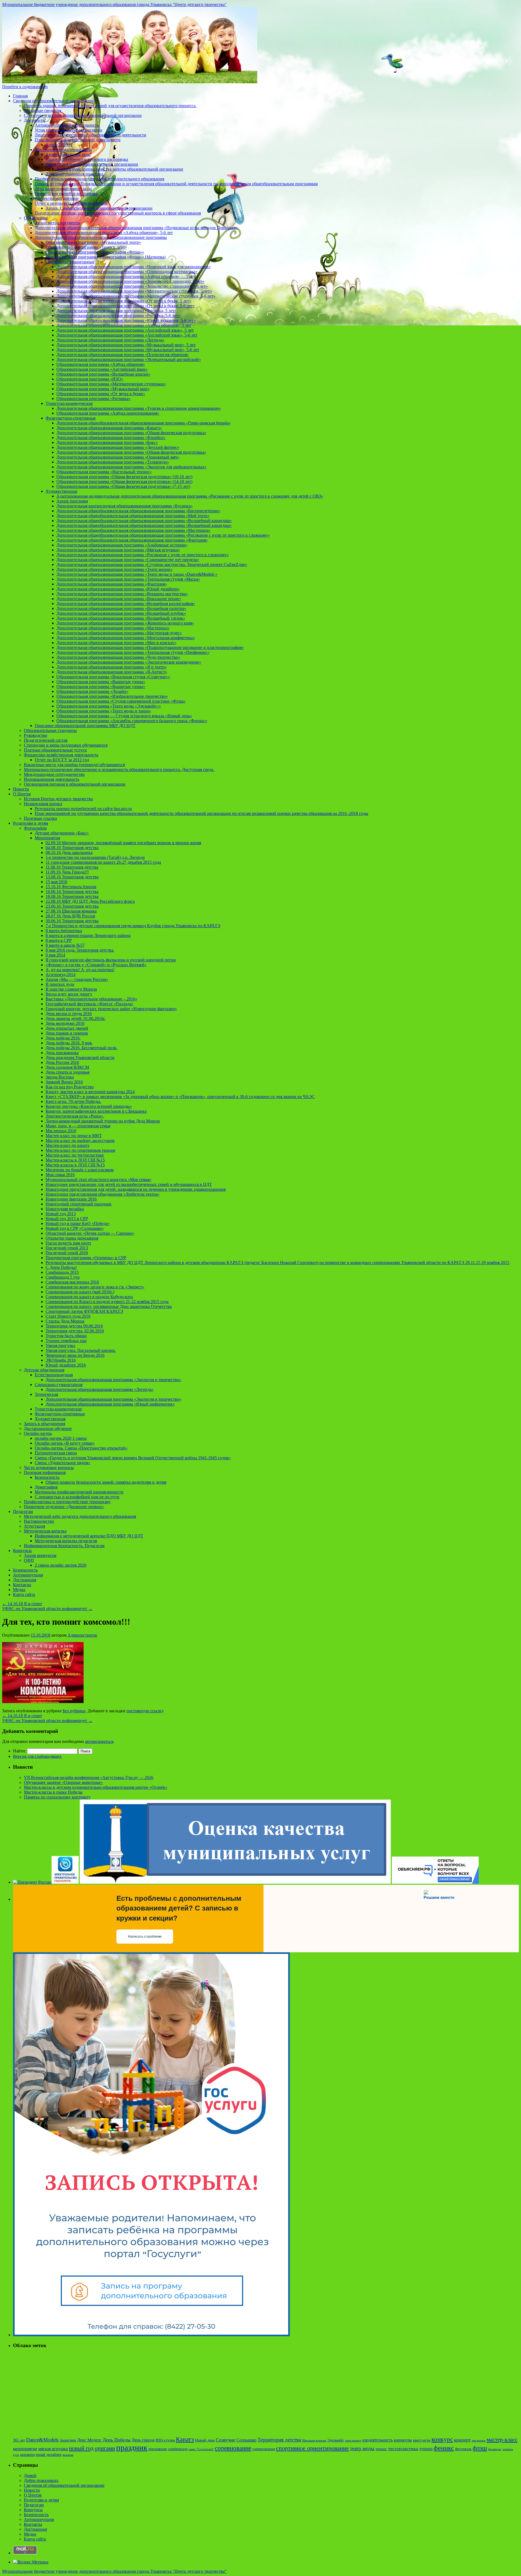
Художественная (50, 1419)
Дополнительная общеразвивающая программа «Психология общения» (123, 355)
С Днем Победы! (61, 1267)
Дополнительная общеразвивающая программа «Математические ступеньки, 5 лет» (134, 291)
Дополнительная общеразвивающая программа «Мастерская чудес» (119, 633)
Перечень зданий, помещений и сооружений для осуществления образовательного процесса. (110, 106)
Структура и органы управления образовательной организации (83, 115)
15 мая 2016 (56, 882)
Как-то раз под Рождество (70, 1087)
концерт (462, 2440)
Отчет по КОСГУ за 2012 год (62, 760)
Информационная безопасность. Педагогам (64, 1546)
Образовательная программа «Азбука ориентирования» (108, 413)
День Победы (117, 2440)
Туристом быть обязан (66, 1336)
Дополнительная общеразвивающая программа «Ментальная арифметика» (126, 638)
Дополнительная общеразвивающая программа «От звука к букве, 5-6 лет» (126, 306)
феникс (444, 2448)
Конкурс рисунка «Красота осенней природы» (89, 1106)
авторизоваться (99, 1741)
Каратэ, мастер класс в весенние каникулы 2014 (90, 1092)
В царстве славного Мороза (71, 989)
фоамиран (495, 2449)
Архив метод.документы (58, 223)
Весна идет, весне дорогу (69, 994)
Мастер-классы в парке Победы (53, 1792)
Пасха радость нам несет (68, 1243)
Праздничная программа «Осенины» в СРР (86, 1258)
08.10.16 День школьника (69, 852)
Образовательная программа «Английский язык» (102, 369)
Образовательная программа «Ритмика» (93, 399)
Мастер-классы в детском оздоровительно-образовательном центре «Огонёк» (96, 1787)
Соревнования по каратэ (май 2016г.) (80, 1292)
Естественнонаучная (54, 1375)
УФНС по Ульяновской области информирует (47, 1609)
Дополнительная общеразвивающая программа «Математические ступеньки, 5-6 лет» (136, 296)
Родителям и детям (31, 823)
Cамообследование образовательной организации (92, 164)
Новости (21, 789)
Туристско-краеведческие (69, 403)
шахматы (27, 2455)
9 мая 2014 (55, 955)
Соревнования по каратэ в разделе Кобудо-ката (89, 1297)
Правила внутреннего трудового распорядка (87, 159)
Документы (35, 120)
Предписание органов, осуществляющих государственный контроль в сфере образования (118, 213)
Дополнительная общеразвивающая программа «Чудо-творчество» (118, 657)
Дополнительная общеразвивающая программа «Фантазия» (112, 584)
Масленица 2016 (61, 1131)
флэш (480, 2448)
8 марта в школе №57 (65, 945)
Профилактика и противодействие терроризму (67, 1502)
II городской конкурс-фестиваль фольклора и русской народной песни (111, 960)
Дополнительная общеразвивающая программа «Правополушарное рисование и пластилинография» (150, 647)
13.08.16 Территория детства (72, 877)
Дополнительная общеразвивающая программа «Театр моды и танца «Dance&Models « (137, 574)
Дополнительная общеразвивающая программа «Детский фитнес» (118, 447)
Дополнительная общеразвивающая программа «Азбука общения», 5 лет (124, 325)
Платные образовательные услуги (55, 750)
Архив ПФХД (59, 145)
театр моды (362, 2448)
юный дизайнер (49, 2455)
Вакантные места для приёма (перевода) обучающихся (74, 765)
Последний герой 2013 (67, 1248)
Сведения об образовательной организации (53, 101)
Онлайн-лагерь (38, 1433)
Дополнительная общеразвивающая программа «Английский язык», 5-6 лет (127, 335)
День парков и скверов (67, 1033)
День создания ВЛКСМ (67, 1067)
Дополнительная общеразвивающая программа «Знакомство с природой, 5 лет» (130, 281)
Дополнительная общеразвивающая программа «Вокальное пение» (119, 599)
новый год (81, 2448)
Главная (20, 96)
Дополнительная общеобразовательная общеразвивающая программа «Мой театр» (133, 516)
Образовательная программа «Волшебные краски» (103, 374)
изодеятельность (377, 2440)
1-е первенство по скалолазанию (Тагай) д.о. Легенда (95, 857)
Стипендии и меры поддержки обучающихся (66, 745)
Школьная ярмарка (314, 2441)
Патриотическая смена (56, 1453)
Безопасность (47, 1477)
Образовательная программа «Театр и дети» (86, 247)
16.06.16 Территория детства (72, 892)
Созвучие (225, 2440)
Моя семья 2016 (60, 1175)
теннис (381, 2449)
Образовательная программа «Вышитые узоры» (101, 682)
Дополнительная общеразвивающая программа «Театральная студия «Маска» (128, 579)
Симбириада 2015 (62, 1272)
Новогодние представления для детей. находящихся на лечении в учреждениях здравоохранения (136, 1189)
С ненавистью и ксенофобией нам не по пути (77, 1497)
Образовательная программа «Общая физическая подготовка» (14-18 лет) (124, 481)
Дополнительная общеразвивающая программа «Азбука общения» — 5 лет (126, 276)
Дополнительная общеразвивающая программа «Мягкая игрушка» (118, 550)
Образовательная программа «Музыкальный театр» (93, 242)
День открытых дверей (67, 1028)
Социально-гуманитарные (70, 262)
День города (143, 2440)
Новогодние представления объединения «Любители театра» (103, 1194)
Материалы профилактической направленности (79, 1492)
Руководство (36, 735)
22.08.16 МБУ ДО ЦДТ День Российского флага (90, 901)
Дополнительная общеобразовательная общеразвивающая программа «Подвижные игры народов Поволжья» (136, 228)
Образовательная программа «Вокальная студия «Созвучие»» (113, 677)
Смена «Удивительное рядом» (63, 1463)
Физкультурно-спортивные (71, 418)
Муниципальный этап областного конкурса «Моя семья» (99, 1180)
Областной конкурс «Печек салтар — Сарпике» (90, 1233)
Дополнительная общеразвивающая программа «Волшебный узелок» (121, 618)
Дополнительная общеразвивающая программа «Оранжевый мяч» (118, 457)
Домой (30, 2476)
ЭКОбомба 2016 (61, 1360)
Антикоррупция (28, 1575)
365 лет (19, 2440)
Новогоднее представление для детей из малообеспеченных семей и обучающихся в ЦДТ (129, 1184)
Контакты (22, 1585)
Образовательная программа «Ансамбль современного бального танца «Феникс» (132, 721)
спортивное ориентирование (312, 2448)
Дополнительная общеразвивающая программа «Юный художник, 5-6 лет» (126, 320)
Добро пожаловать (41, 2480)
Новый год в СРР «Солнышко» (75, 1228)
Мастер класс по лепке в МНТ (74, 1136)
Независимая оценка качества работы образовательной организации (120, 169)
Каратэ (185, 2439)
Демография (46, 1487)
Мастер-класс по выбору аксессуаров (80, 1140)
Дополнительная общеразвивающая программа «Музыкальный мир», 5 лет (126, 345)
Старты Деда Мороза (65, 1321)
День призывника (62, 1053)
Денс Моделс (89, 2440)
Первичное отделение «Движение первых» (64, 1507)
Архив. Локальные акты (68, 154)
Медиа (19, 1590)
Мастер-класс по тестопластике (75, 1155)
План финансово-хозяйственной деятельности (78, 140)
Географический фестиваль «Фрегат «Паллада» (90, 1004)
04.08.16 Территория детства (72, 848)
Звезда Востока (60, 1077)
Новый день (205, 2440)
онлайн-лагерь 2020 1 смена (61, 1438)
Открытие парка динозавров (72, 1238)
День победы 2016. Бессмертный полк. (82, 1048)
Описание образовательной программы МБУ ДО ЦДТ (85, 726)
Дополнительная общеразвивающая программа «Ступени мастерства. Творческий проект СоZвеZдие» (152, 564)
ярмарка (68, 2455)
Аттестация (34, 1526)
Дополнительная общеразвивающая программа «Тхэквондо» (113, 462)
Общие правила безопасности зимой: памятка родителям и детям (106, 1482)
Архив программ (72, 501)
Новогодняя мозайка (65, 1209)
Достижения (25, 1580)
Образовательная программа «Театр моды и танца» (104, 711)
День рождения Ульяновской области (80, 1057)
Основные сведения (42, 111)
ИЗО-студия (165, 2440)
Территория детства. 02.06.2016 (75, 1331)
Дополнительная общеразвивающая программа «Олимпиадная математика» (127, 272)
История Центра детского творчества (58, 799)
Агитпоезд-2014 (61, 975)
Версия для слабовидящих (37, 1756)
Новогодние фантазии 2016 (71, 1199)
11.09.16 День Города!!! (67, 872)
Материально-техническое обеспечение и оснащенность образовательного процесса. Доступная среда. (119, 769)
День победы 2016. (63, 1038)
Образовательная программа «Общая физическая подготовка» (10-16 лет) (124, 477)
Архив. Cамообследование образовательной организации (99, 208)
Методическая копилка (45, 1531)
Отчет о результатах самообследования (71, 203)
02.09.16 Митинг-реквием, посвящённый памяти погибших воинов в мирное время (123, 843)
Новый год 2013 (61, 1214)
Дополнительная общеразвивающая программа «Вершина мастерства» (122, 594)
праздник (132, 2447)
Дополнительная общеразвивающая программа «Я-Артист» (112, 672)
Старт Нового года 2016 (68, 1316)
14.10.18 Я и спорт (22, 1604)
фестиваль (463, 2449)
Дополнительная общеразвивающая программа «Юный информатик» (110, 1404)
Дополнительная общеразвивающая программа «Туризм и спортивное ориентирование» (139, 408)
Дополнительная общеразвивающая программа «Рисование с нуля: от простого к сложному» (143, 555)
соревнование (233, 2448)
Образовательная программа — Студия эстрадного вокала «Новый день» (124, 716)
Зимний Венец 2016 (64, 1082)
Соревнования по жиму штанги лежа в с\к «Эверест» (95, 1287)
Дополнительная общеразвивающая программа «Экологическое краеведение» (129, 662)
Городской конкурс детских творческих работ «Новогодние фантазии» (111, 1009)
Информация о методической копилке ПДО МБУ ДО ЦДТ (89, 1536)
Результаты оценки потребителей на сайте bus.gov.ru (83, 809)
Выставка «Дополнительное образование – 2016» (91, 999)
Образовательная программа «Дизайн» (92, 691)
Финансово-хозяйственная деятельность (61, 755)
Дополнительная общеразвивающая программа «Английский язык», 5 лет (125, 330)
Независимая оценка (43, 804)
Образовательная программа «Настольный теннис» (104, 472)
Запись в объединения (45, 1424)
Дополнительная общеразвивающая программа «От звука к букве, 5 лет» (124, 301)
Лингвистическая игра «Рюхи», (75, 1116)
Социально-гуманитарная (59, 1385)
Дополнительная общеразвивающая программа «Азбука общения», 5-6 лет (104, 233)
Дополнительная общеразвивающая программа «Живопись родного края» (125, 623)
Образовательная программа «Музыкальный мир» (103, 389)
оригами (105, 2448)
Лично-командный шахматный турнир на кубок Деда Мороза (103, 1121)
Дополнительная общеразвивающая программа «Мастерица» (113, 628)
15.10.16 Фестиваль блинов (71, 887)
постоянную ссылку (145, 1711)
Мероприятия (47, 838)
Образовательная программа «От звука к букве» (101, 394)
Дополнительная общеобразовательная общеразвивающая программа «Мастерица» (134, 530)
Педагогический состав (46, 740)
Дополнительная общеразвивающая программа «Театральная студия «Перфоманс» (133, 652)
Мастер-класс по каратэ (67, 1145)
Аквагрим (68, 2440)
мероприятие (25, 2449)
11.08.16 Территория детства (72, 867)
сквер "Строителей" (201, 2449)
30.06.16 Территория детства (72, 921)
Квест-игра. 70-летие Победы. (73, 1101)
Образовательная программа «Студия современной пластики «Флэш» (121, 701)
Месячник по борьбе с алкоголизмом (80, 1170)
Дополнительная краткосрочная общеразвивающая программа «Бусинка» (125, 506)
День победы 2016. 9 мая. (69, 1043)
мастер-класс (502, 2440)
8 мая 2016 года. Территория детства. (80, 950)
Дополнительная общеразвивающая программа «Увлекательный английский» (129, 359)
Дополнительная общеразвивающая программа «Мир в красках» (116, 643)
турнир (426, 2449)
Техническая (46, 1394)
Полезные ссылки (40, 818)
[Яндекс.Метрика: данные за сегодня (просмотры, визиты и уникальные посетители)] (31, 2562)
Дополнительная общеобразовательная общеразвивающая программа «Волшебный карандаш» (144, 521)
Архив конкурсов (40, 1555)
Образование (36, 218)
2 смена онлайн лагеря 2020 (61, 1565)
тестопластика (403, 2449)
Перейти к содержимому (25, 87)
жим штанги (353, 2441)
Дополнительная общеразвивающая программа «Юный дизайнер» (118, 589)
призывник (158, 2449)
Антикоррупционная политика (74, 174)
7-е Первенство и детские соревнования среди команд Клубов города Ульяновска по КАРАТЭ (133, 926)
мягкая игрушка (53, 2449)
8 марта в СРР (59, 940)
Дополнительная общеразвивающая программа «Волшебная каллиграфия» (126, 604)
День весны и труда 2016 (69, 1014)
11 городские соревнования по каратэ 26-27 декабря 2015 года (103, 862)
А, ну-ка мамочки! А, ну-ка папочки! (80, 970)
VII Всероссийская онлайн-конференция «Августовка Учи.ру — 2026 (89, 1777)
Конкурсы (22, 1551)
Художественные (61, 491)
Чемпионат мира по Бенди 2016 (75, 1355)
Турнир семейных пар (66, 1341)
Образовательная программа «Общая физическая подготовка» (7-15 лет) (123, 486)
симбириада (178, 2449)
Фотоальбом (35, 828)
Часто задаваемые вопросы (49, 1468)
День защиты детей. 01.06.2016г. (76, 1018)
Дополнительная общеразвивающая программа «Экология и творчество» (113, 1380)
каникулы (403, 2440)
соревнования (264, 2449)
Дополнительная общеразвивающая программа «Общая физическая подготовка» (131, 433)
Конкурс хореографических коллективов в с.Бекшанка (96, 1111)
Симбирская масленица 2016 (72, 1282)
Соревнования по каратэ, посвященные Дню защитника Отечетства (109, 1306)
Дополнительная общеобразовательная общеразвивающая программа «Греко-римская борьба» (144, 423)
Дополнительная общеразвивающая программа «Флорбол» (111, 438)
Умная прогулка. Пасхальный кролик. (81, 1350)
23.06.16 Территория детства (72, 906)
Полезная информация (45, 1472)
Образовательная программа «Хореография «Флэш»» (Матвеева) (106, 257)
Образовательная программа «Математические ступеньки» (111, 384)
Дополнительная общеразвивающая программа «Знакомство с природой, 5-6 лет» (132, 286)
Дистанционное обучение (48, 1428)
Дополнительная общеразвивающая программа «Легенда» (110, 340)
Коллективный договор (57, 198)
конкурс (442, 2439)
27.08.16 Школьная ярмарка (71, 911)
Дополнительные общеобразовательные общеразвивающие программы (101, 237)
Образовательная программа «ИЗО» (90, 379)
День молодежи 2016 (65, 1023)
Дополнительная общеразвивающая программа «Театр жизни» (115, 569)
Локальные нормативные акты (63, 150)
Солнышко (246, 2440)
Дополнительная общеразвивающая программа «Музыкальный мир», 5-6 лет (128, 350)
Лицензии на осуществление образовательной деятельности (90, 135)
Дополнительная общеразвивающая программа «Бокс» (107, 442)
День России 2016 (62, 1062)
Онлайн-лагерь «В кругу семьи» (65, 1443)
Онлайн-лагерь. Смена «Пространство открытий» (81, 1448)
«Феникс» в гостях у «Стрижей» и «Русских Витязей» (96, 965)
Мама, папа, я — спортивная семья (78, 1126)
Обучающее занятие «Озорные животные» (63, 1782)
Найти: (20, 1751)
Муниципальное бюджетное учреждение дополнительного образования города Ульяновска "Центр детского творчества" (114, 4)
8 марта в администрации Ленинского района (88, 935)
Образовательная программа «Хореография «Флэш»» (95, 252)
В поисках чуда (60, 984)
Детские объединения (44, 1370)
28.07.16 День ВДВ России (70, 916)
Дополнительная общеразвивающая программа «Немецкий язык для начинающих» (134, 267)
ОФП (29, 1560)
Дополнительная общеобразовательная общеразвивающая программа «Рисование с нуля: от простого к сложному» (163, 535)
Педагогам (23, 1511)
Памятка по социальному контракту (57, 1797)
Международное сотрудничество (54, 774)
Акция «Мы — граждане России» (77, 979)
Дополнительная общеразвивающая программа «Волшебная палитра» (121, 608)
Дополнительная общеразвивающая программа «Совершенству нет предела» (128, 560)
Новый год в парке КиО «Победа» (78, 1223)
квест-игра (422, 2440)
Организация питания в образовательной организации (75, 784)
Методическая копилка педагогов (66, 1541)
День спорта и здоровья (67, 1072)
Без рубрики (74, 1711)
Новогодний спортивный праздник (79, 1204)
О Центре (22, 794)
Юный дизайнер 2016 (66, 1365)
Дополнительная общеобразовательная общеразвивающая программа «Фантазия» (132, 540)
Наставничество (39, 1521)
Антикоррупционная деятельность (67, 125)
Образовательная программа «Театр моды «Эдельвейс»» (109, 706)
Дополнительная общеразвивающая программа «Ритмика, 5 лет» (117, 311)
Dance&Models (42, 2440)
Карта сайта (24, 1594)
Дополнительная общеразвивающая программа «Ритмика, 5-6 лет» (118, 316)
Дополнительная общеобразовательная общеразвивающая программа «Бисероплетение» (138, 511)
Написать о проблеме (145, 1937)
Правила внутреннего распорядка (66, 193)
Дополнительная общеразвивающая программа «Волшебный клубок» (121, 613)
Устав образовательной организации (69, 130)
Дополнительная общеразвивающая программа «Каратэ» (109, 428)
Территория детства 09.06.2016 (74, 1326)
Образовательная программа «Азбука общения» (101, 364)
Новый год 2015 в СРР (67, 1219)
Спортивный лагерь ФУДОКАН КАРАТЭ (84, 1311)
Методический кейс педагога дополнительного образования (80, 1516)
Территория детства (279, 2440)
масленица (479, 2441)
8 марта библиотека (64, 931)
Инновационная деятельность (52, 779)
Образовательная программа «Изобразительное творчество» (112, 696)
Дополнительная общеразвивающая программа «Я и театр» (112, 667)
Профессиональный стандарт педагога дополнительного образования (99, 179)
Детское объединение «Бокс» (62, 833)
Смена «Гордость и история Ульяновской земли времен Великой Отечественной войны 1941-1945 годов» (133, 1458)
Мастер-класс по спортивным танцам (80, 1150)
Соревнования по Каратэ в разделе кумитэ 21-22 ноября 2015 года (107, 1302)
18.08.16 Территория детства (72, 896)
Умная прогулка (60, 1345)
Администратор (82, 1635)
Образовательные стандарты (50, 730)
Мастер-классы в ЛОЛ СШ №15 (75, 1160)
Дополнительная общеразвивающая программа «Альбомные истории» (122, 545)
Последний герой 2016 (67, 1253)
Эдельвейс (336, 2440)
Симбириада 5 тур (63, 1277)
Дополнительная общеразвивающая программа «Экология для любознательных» (131, 467)
